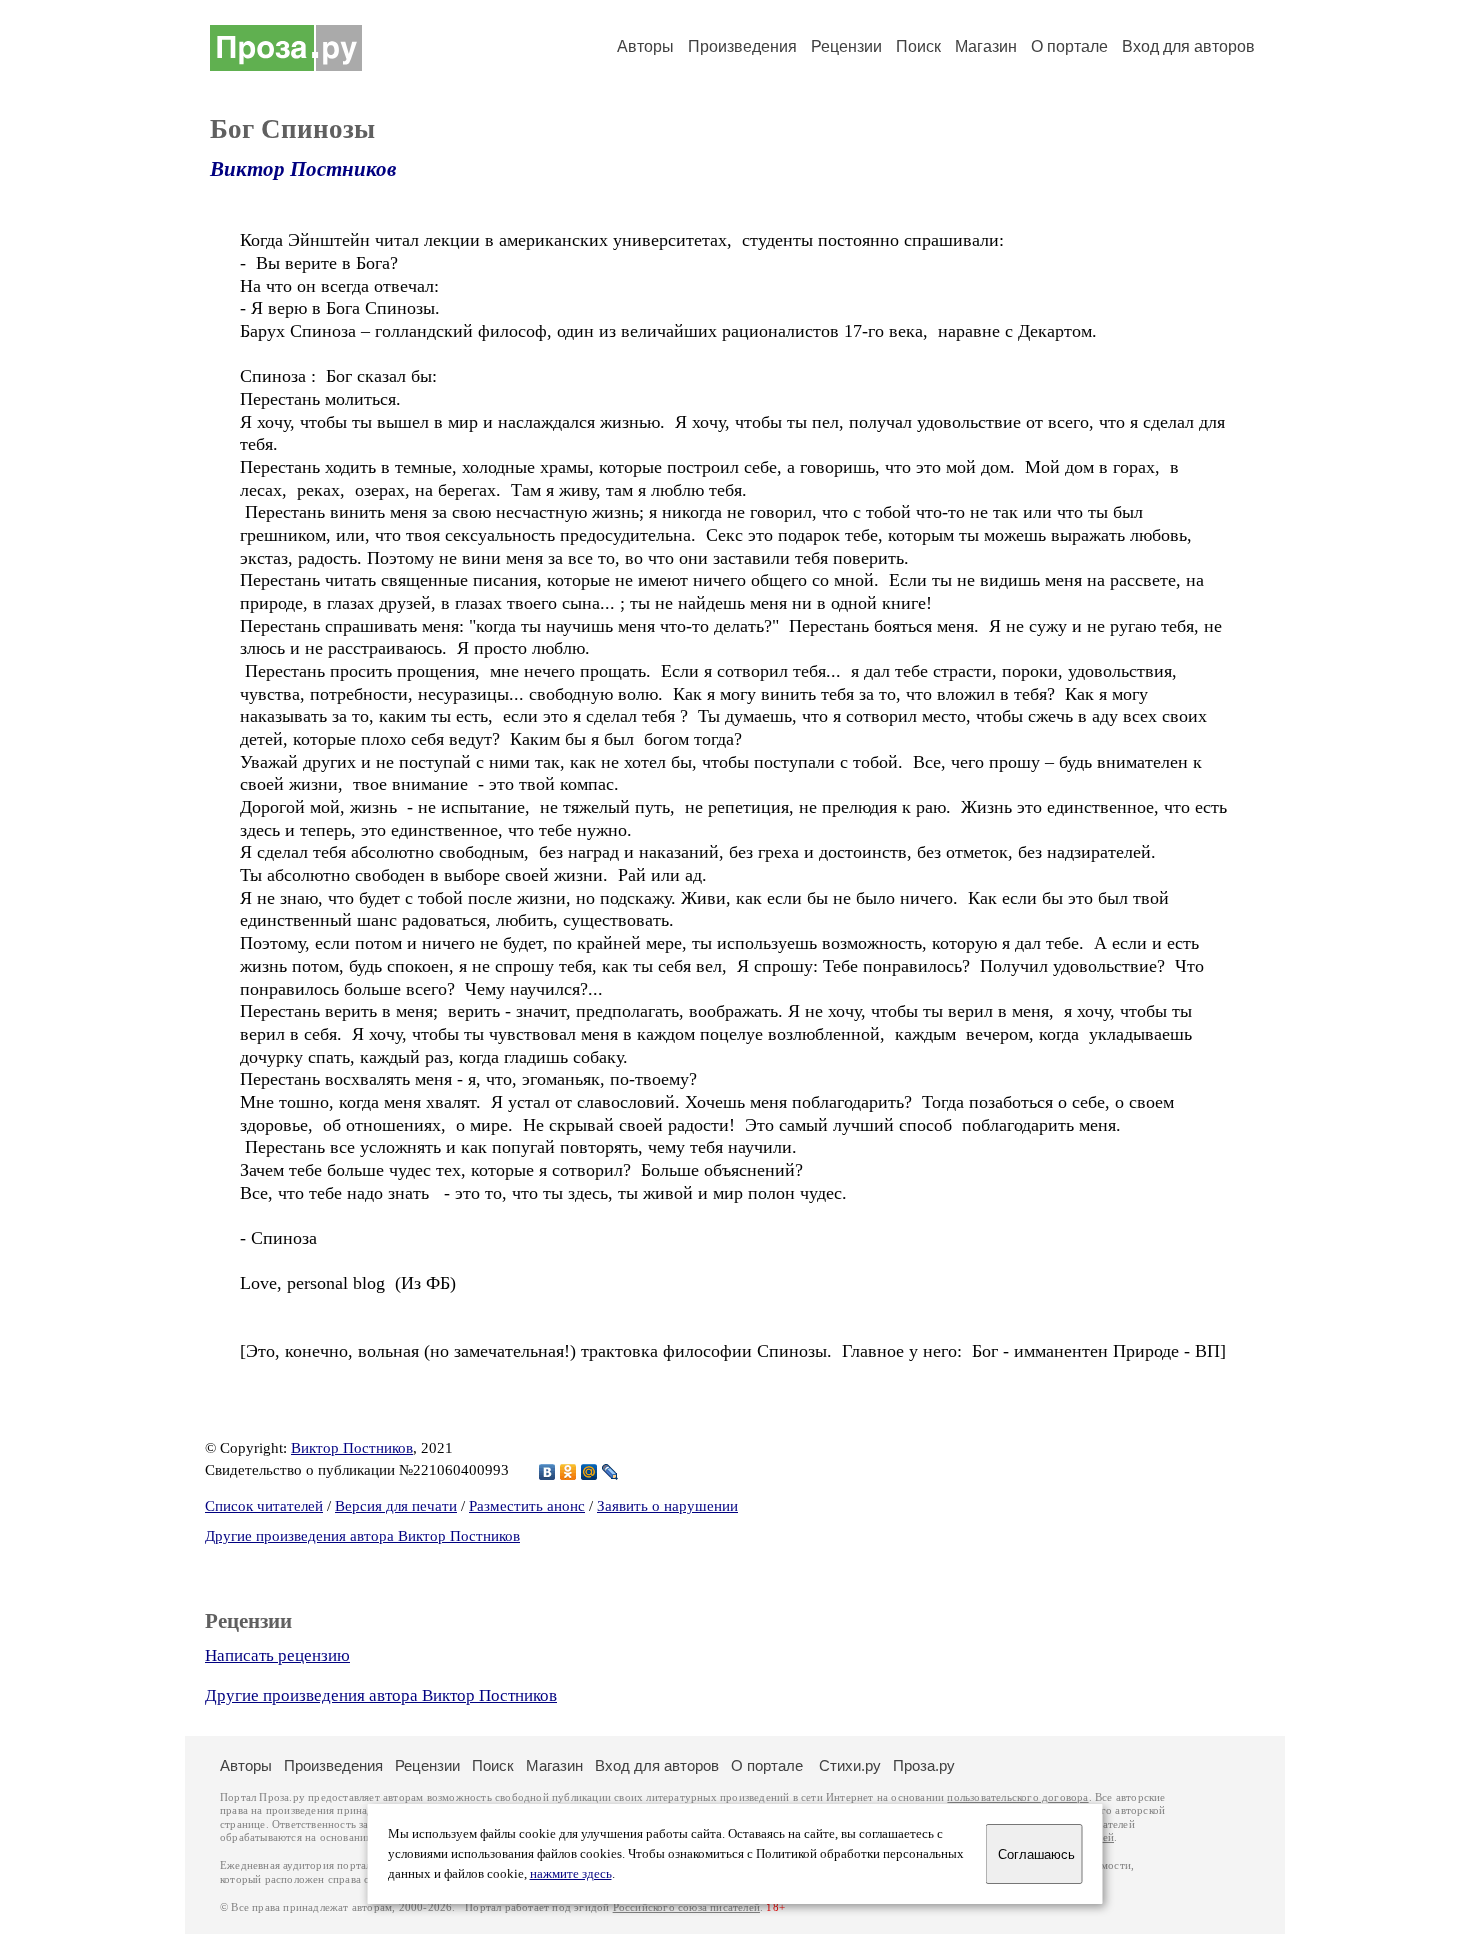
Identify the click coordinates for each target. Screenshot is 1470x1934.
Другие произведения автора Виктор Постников (362, 1536)
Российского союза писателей (686, 1907)
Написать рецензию (277, 1655)
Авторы (645, 46)
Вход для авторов (1188, 46)
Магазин (986, 46)
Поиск (918, 46)
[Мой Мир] (589, 1472)
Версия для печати (396, 1506)
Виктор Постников (303, 169)
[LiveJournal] (610, 1472)
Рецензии (846, 46)
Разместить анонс (527, 1506)
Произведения (742, 46)
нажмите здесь (571, 1874)
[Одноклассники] (568, 1472)
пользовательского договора (1017, 1797)
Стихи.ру (850, 1765)
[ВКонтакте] (547, 1472)
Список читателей (264, 1506)
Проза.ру (924, 1765)
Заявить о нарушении (667, 1506)
